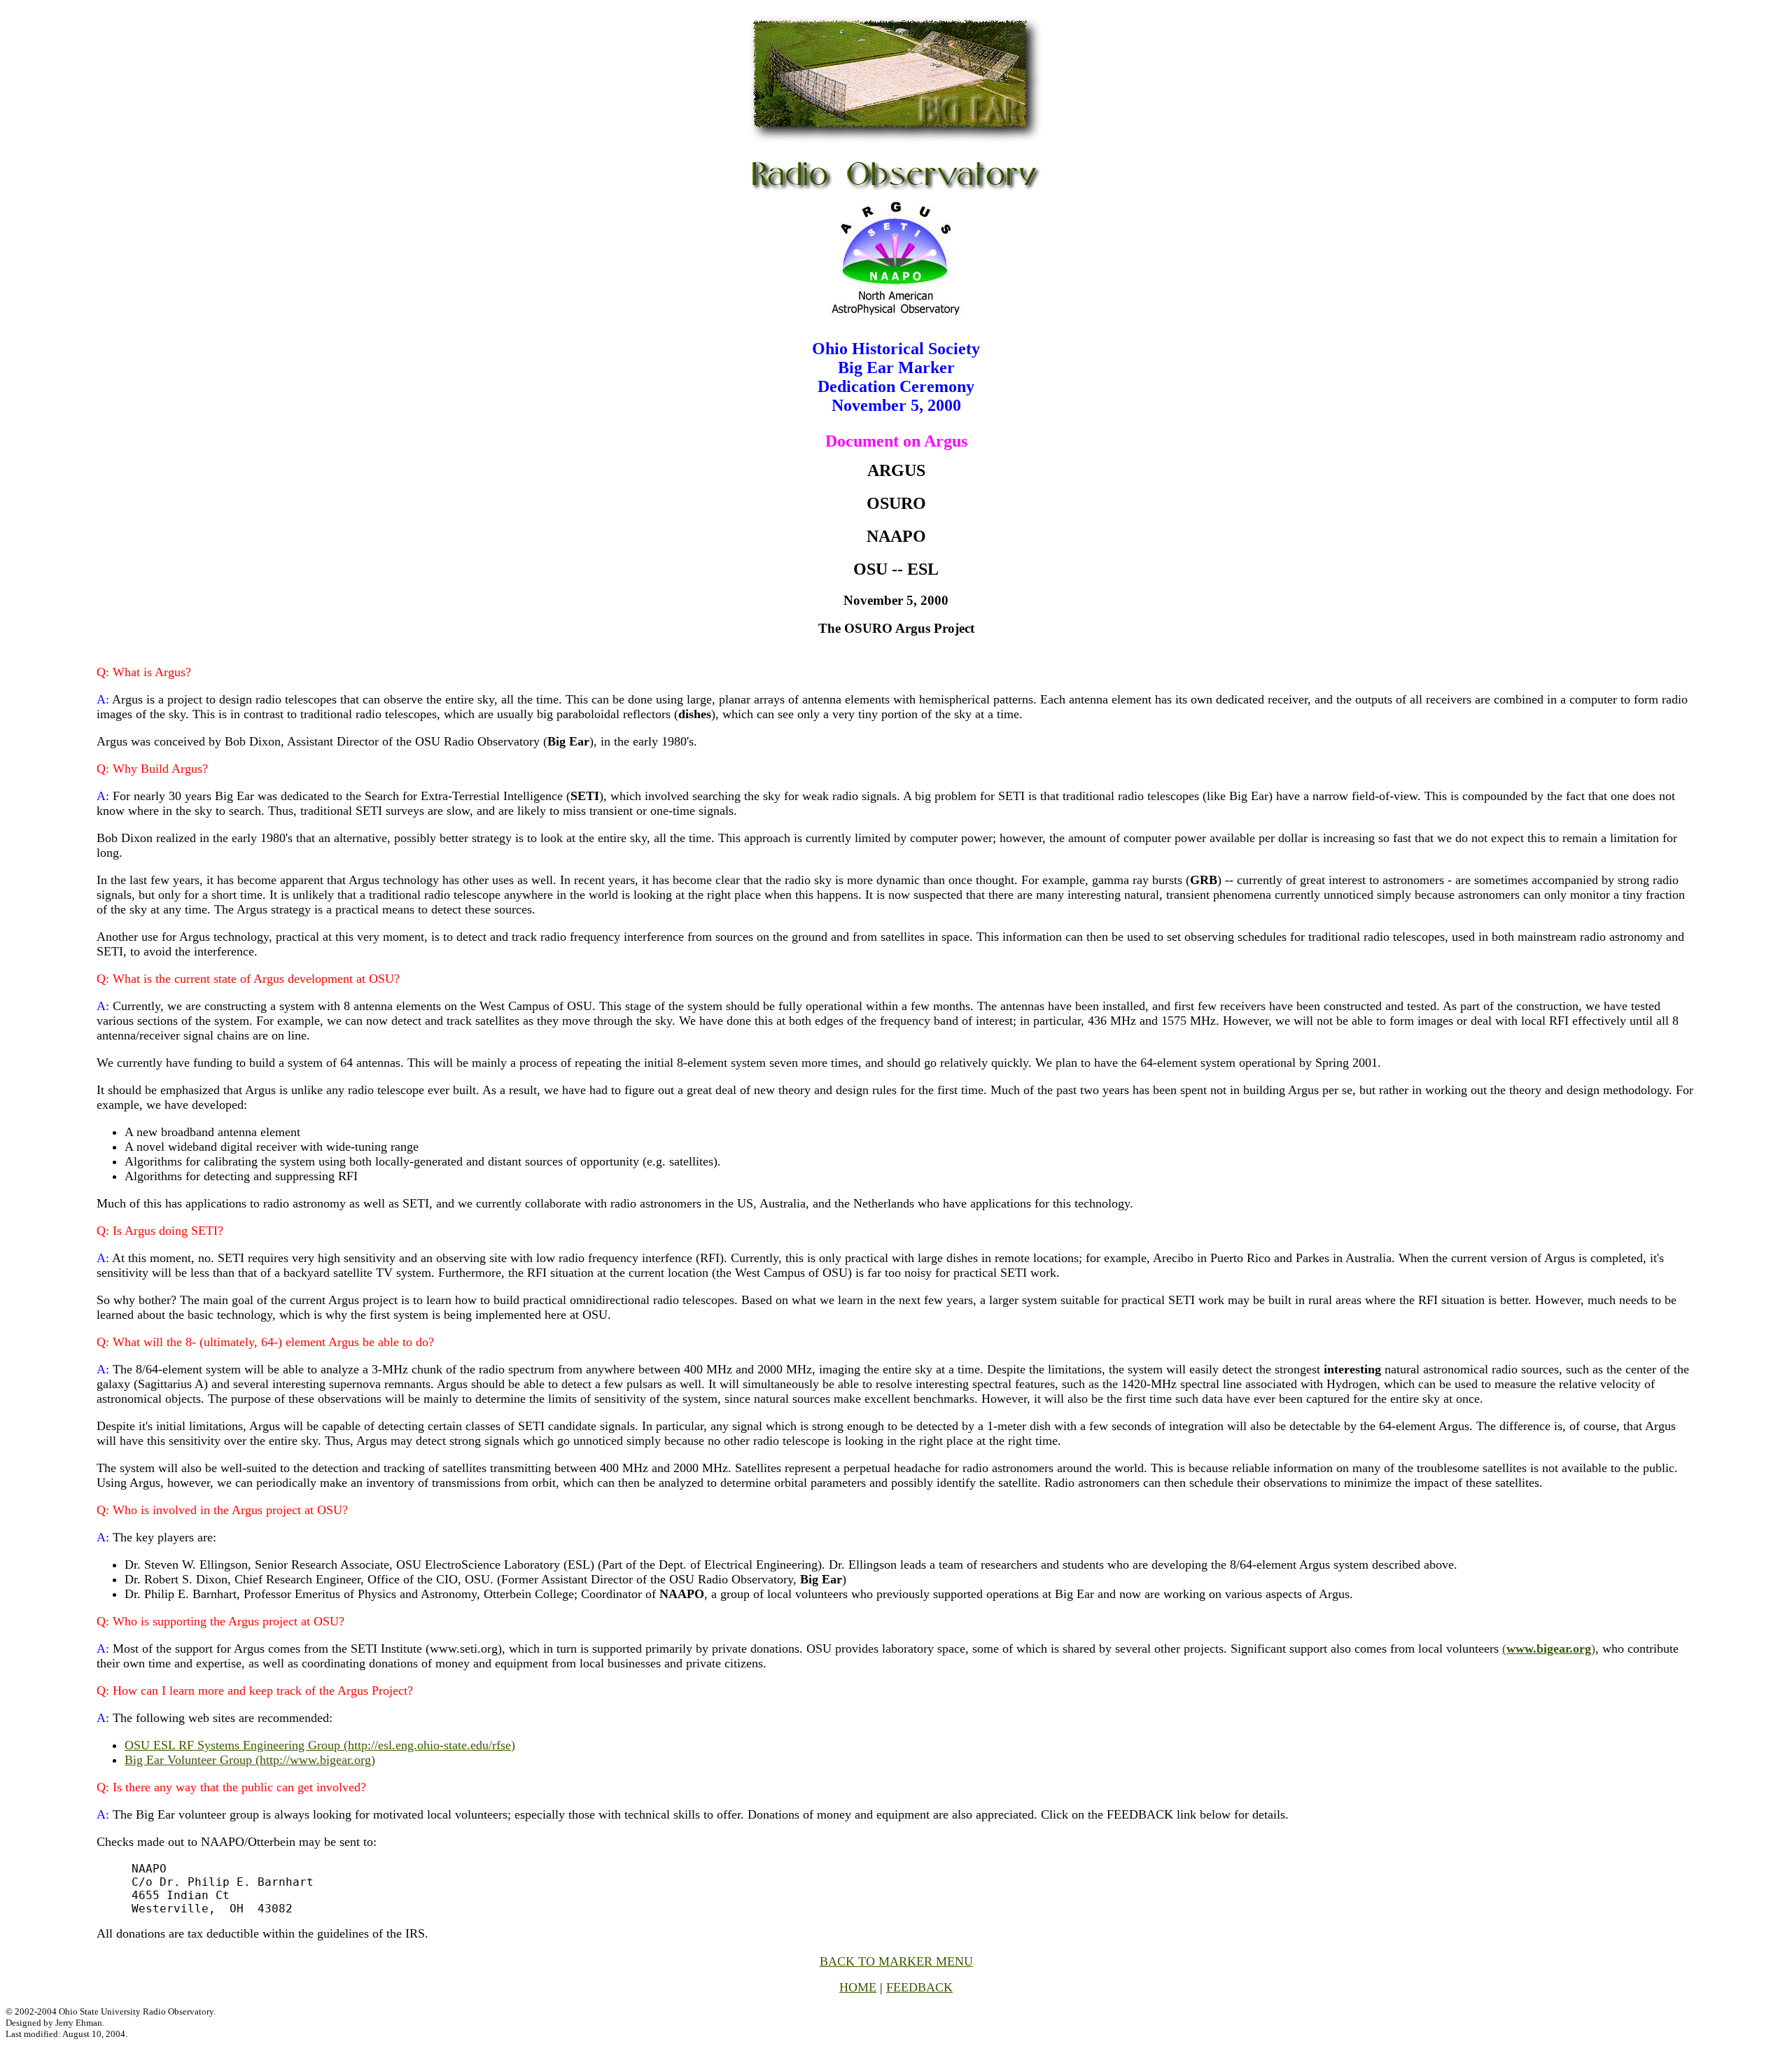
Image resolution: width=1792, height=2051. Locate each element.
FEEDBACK (919, 1987)
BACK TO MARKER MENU (896, 1961)
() (1549, 1648)
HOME (858, 1987)
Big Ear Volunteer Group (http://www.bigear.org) (250, 1760)
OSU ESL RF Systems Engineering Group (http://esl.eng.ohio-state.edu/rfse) (320, 1745)
